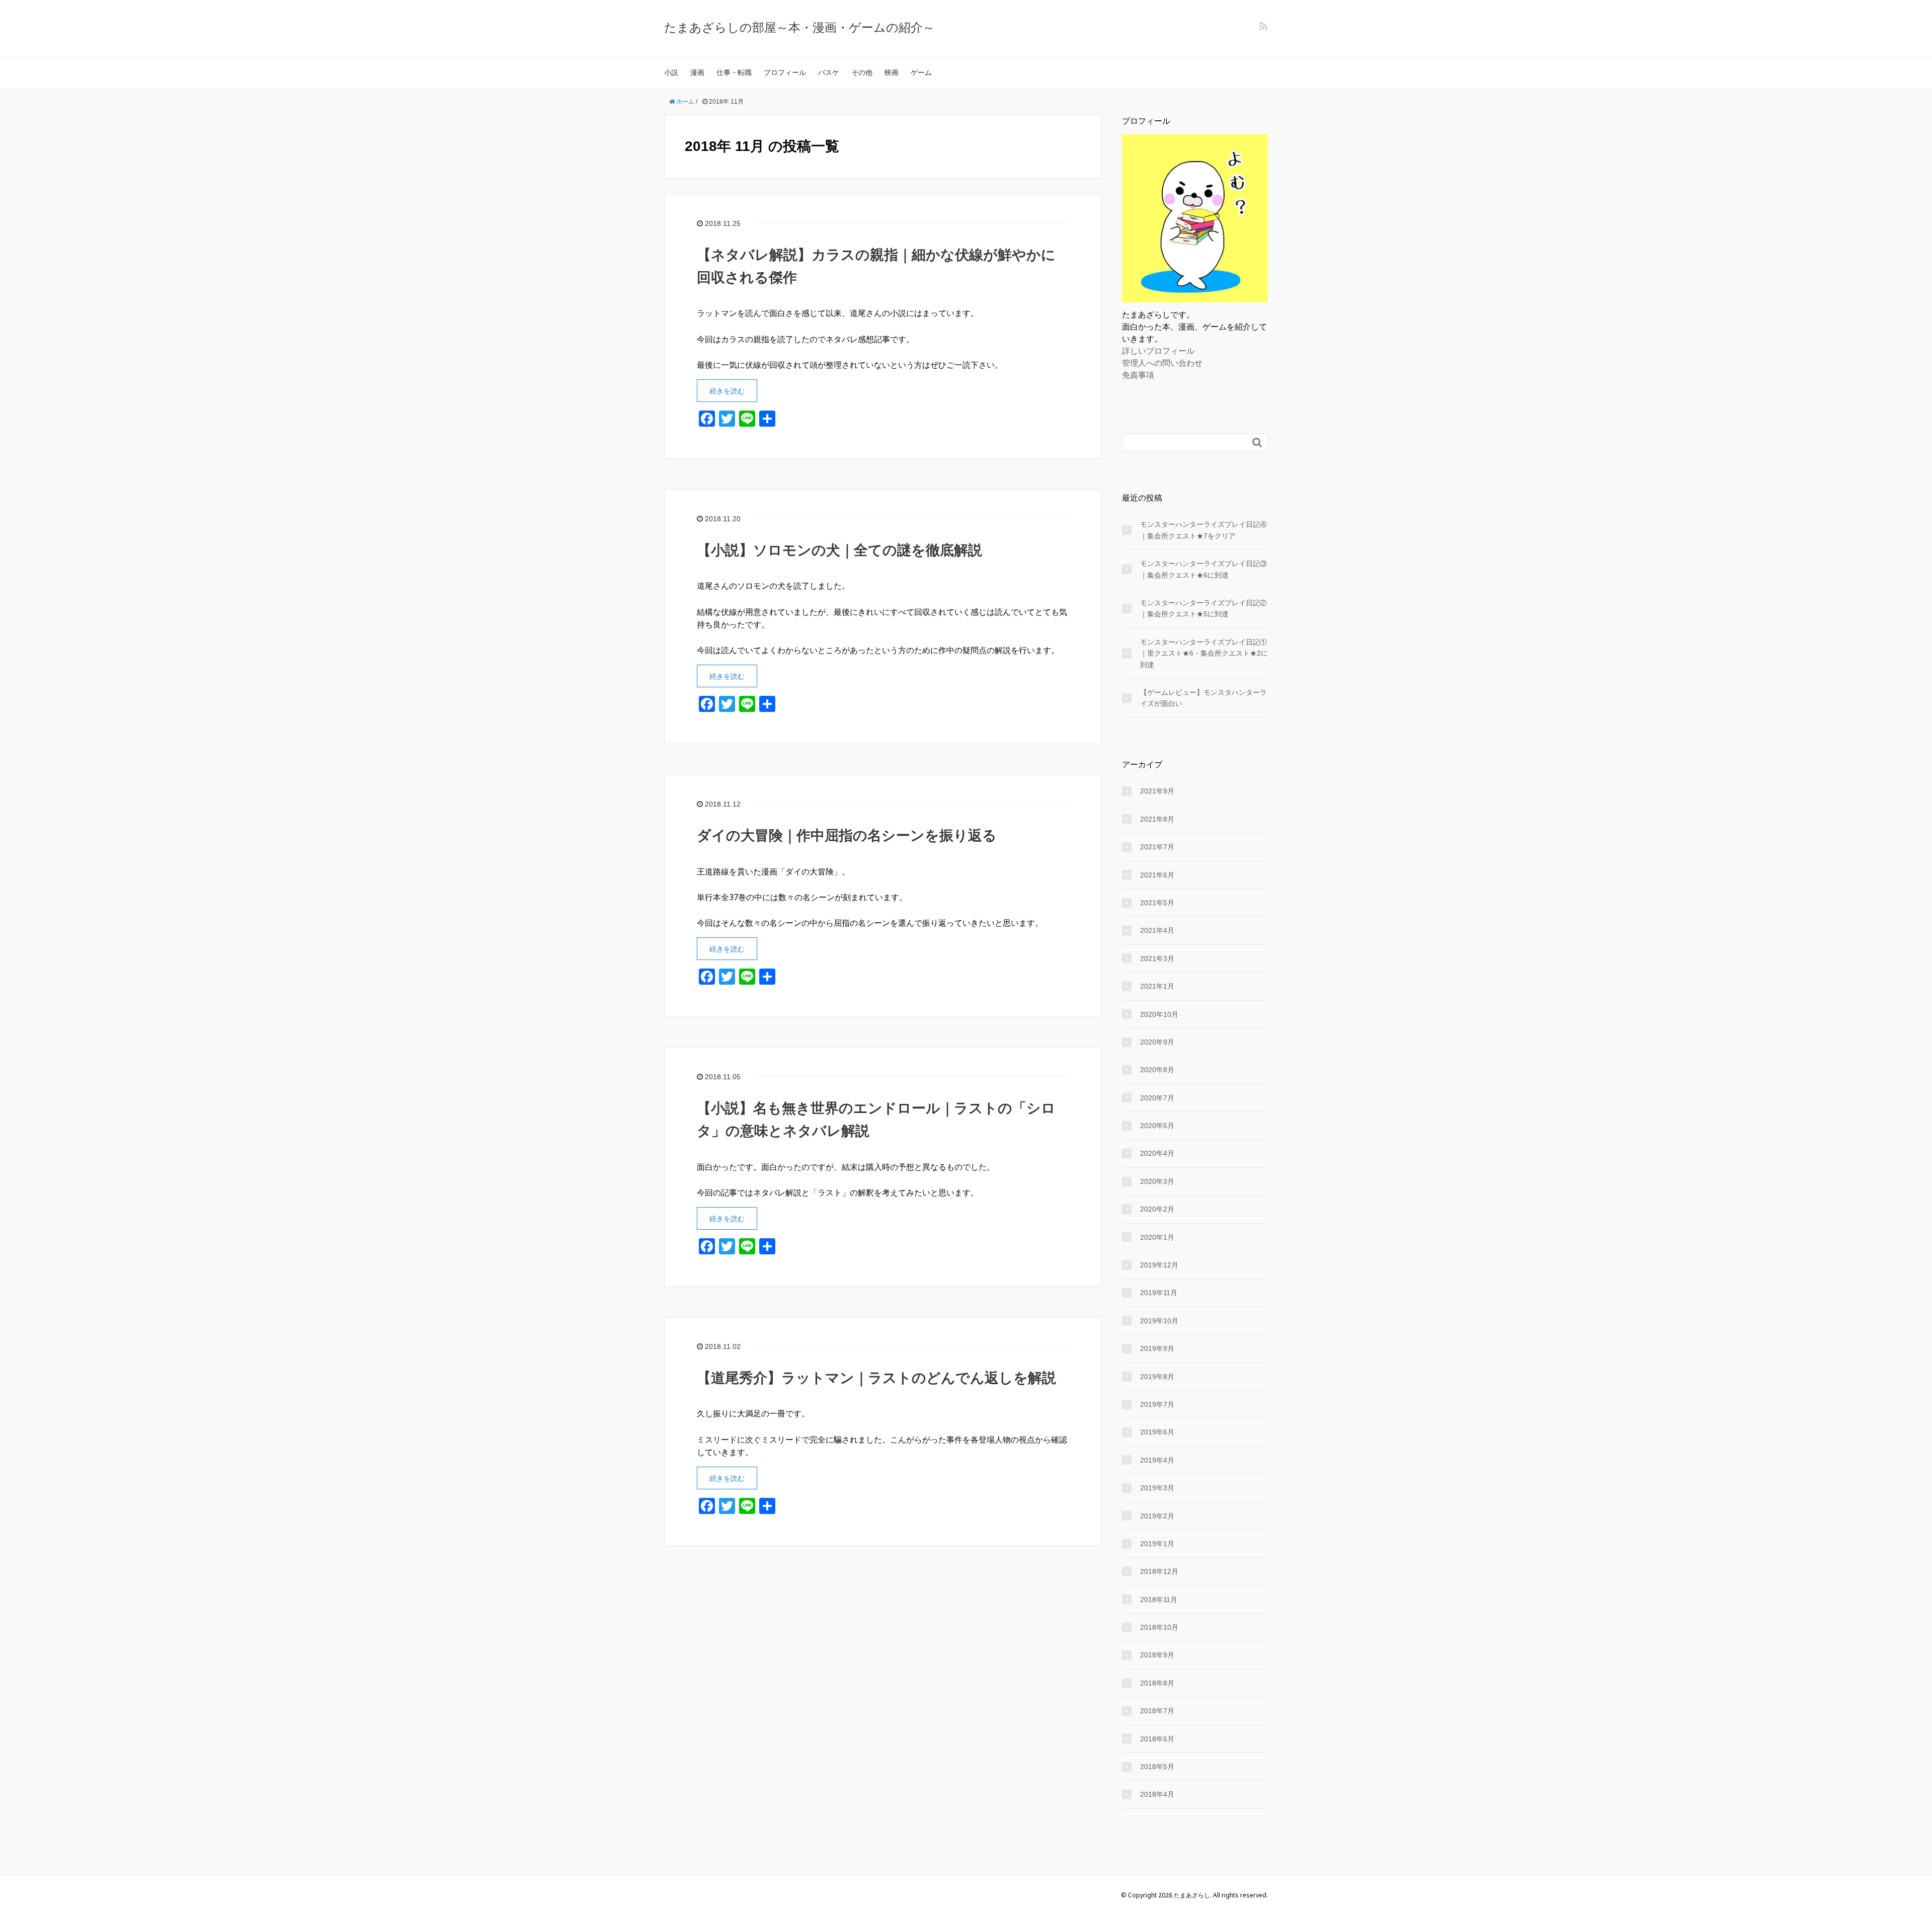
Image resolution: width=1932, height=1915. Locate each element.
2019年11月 (1159, 1293)
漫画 (697, 72)
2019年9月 (1157, 1348)
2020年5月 (1157, 1126)
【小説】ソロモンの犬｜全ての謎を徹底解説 (839, 550)
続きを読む (727, 391)
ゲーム (921, 72)
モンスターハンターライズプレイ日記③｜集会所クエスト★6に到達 (1203, 569)
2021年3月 (1157, 959)
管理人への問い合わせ (1162, 363)
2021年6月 (1157, 875)
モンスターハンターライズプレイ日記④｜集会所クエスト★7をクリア (1203, 530)
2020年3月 (1157, 1181)
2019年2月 (1157, 1516)
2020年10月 (1159, 1014)
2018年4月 (1157, 1794)
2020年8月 (1157, 1070)
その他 (862, 72)
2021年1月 (1157, 986)
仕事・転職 (734, 72)
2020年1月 (1157, 1237)
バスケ (829, 72)
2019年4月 (1157, 1460)
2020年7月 (1157, 1098)
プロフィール (785, 72)
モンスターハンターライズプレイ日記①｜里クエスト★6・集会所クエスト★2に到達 (1204, 653)
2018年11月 (1159, 1600)
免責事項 (1138, 375)
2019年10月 (1159, 1321)
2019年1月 (1157, 1544)
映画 (892, 72)
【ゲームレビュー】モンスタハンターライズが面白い (1203, 698)
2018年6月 (1157, 1739)
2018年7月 (1157, 1711)
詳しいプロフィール (1158, 351)
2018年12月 (1159, 1571)
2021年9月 (1157, 791)
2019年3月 (1157, 1488)
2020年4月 (1157, 1153)
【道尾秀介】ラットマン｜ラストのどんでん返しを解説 (876, 1378)
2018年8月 (1157, 1683)
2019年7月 (1157, 1404)
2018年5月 (1157, 1767)
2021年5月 (1157, 903)
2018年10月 (1159, 1627)
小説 (671, 72)
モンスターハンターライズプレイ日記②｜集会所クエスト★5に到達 (1203, 608)
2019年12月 (1159, 1265)
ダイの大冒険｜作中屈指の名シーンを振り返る (847, 835)
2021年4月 (1157, 930)
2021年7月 (1157, 847)
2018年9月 (1157, 1655)
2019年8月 (1157, 1377)
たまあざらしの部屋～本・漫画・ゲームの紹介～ (799, 27)
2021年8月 (1157, 819)
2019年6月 (1157, 1432)
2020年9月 (1157, 1042)
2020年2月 (1157, 1209)
